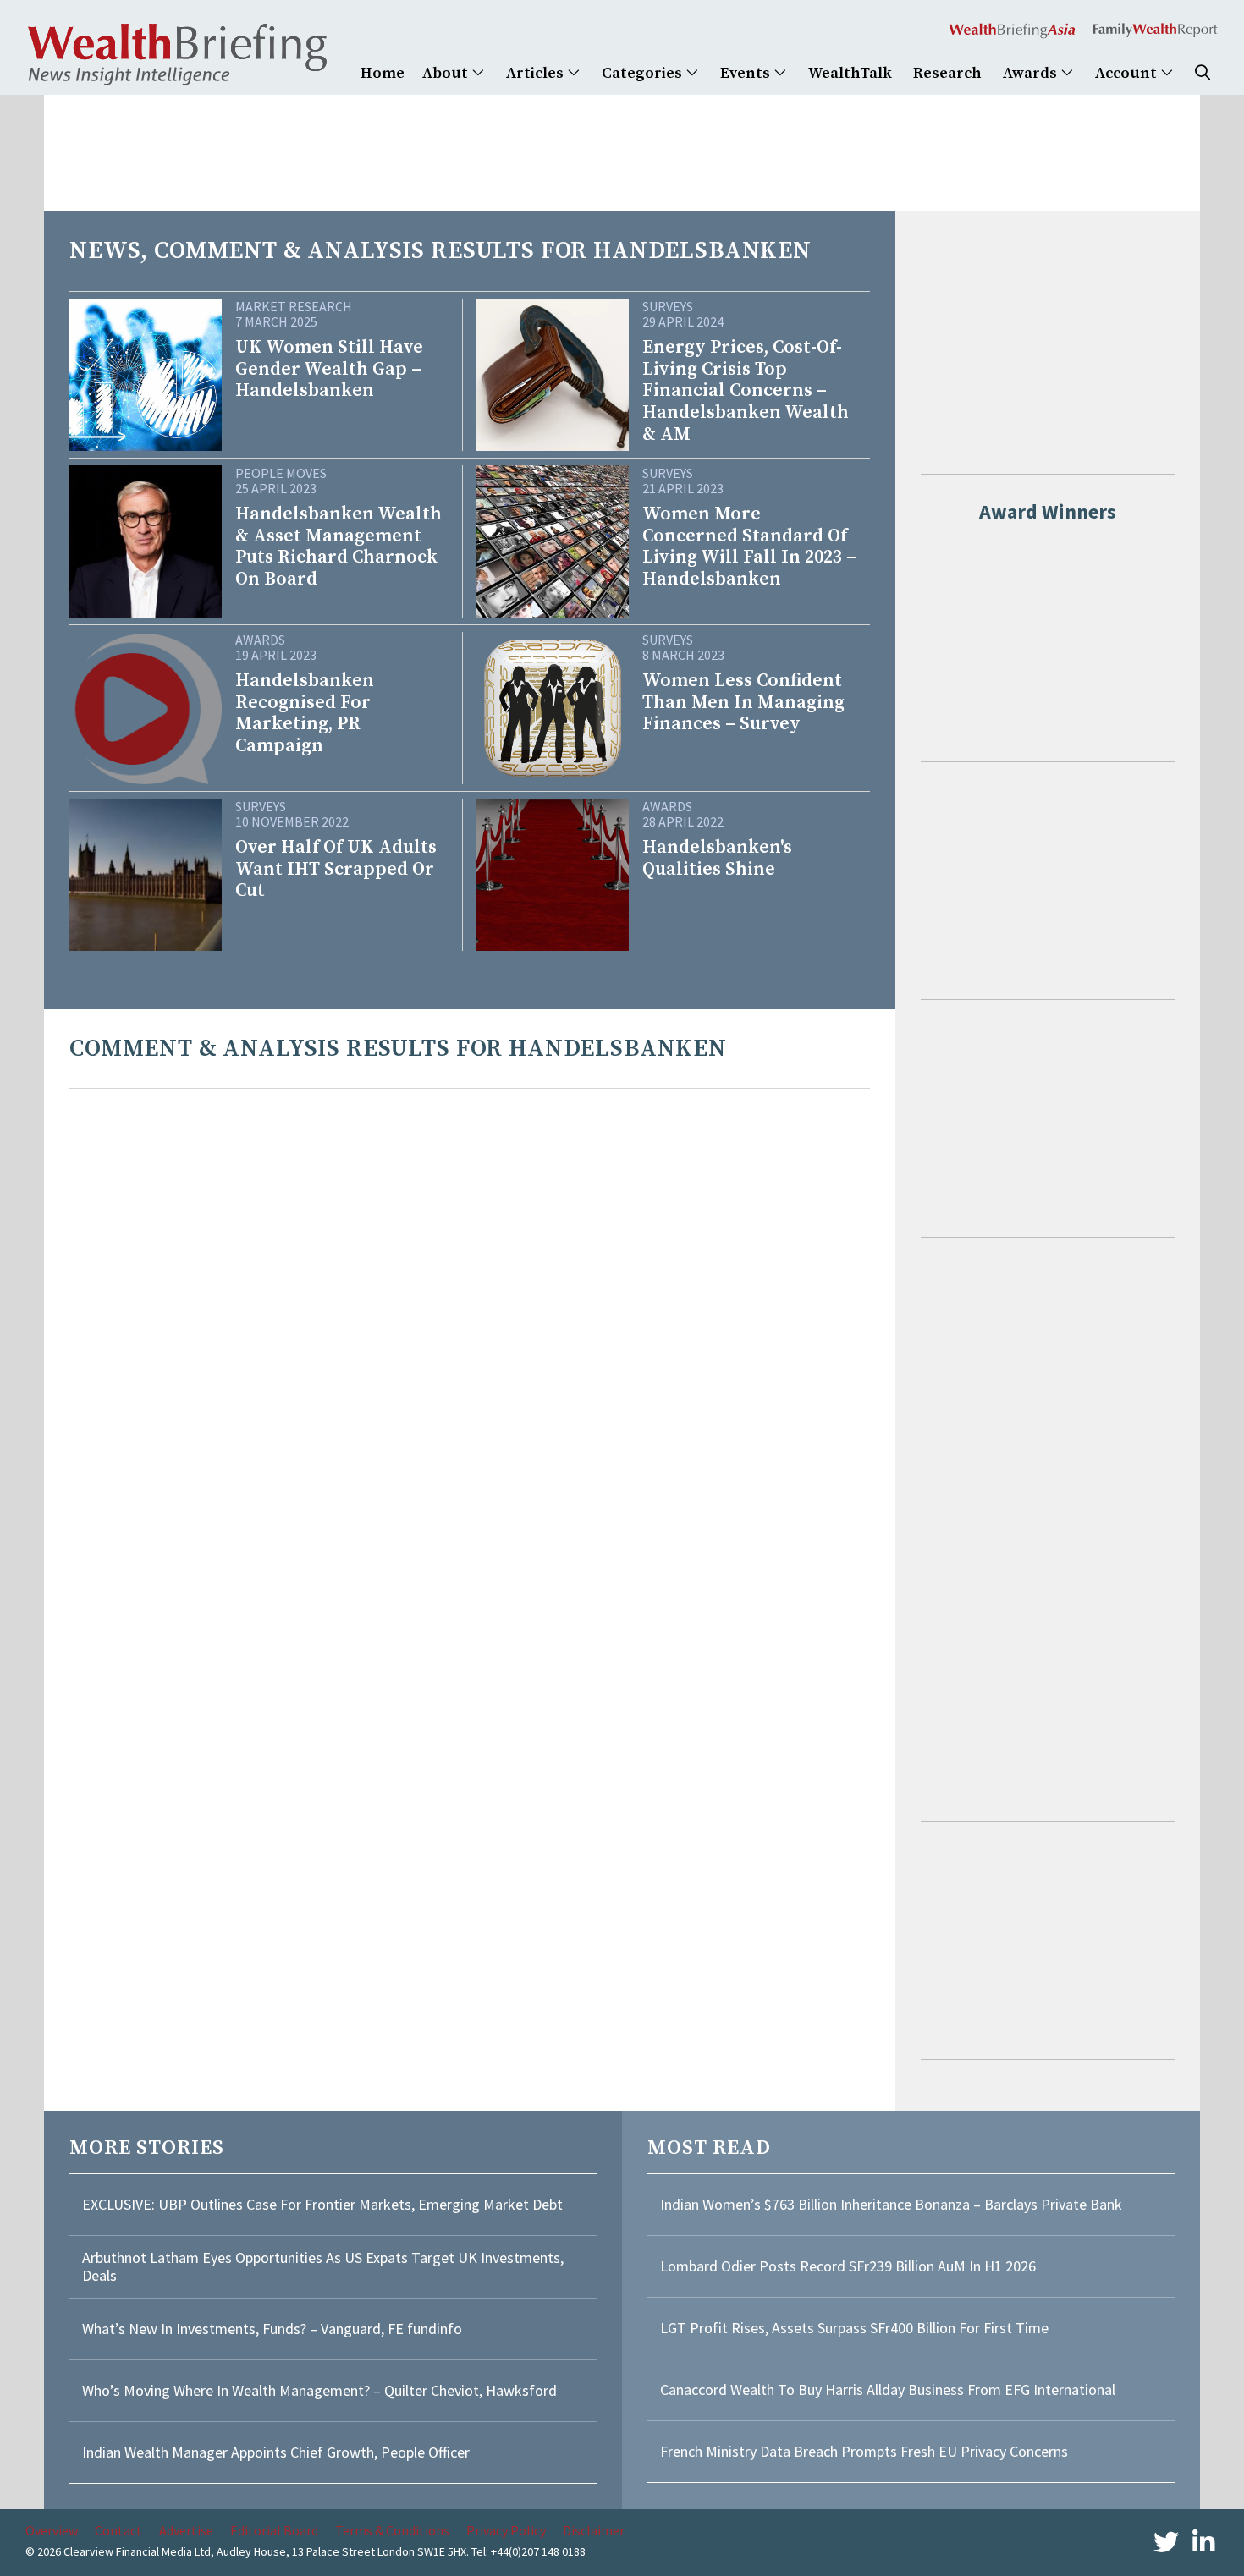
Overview (52, 2530)
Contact (118, 2530)
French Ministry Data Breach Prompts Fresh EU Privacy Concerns (864, 2451)
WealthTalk (850, 73)
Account (1128, 73)
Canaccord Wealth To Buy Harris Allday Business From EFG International (888, 2389)
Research (947, 73)
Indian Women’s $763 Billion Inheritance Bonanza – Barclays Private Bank (891, 2204)
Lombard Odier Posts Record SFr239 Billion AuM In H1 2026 (848, 2266)
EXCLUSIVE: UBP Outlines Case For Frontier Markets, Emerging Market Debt (322, 2204)
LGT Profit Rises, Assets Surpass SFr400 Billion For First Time (856, 2328)
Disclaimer (594, 2530)
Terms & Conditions (392, 2530)
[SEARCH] (1203, 73)
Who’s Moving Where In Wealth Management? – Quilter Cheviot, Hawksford (319, 2390)
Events (747, 73)
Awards (1032, 73)
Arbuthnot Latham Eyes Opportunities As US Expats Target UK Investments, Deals (323, 2267)
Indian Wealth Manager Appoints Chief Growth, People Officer (276, 2452)
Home (383, 73)
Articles (537, 73)
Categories (644, 73)
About (447, 73)
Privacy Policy (506, 2530)
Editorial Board (274, 2530)
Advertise (186, 2530)
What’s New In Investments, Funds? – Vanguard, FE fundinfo (272, 2329)
